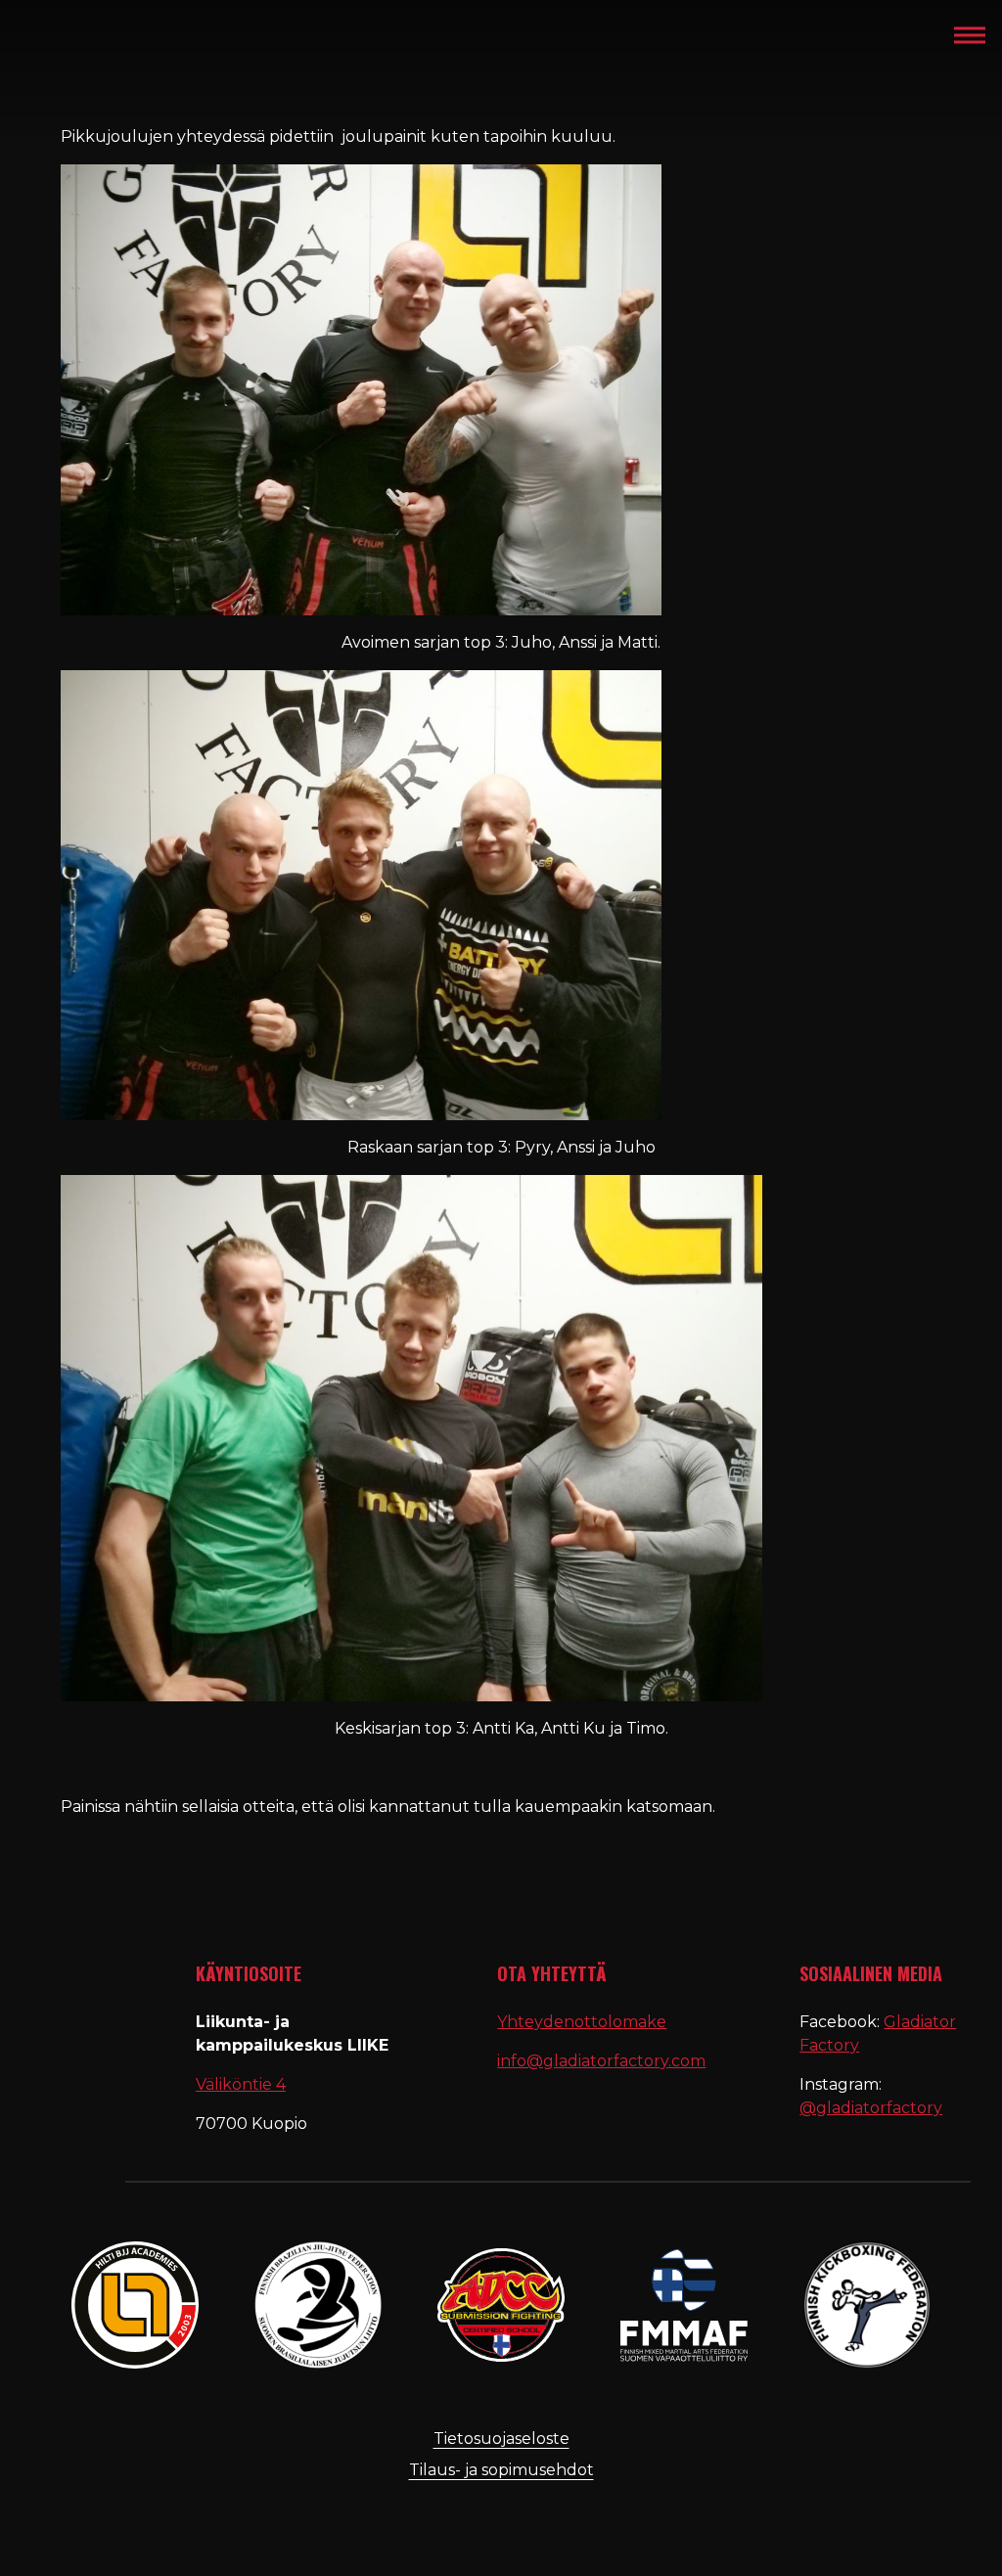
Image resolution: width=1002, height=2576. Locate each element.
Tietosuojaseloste (501, 2439)
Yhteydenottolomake (582, 2022)
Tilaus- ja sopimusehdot (501, 2470)
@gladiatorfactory (871, 2108)
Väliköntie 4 (241, 2084)
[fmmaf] (684, 2305)
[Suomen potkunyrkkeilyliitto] (867, 2305)
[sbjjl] (318, 2305)
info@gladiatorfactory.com (601, 2061)
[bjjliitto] (135, 2305)
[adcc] (501, 2305)
